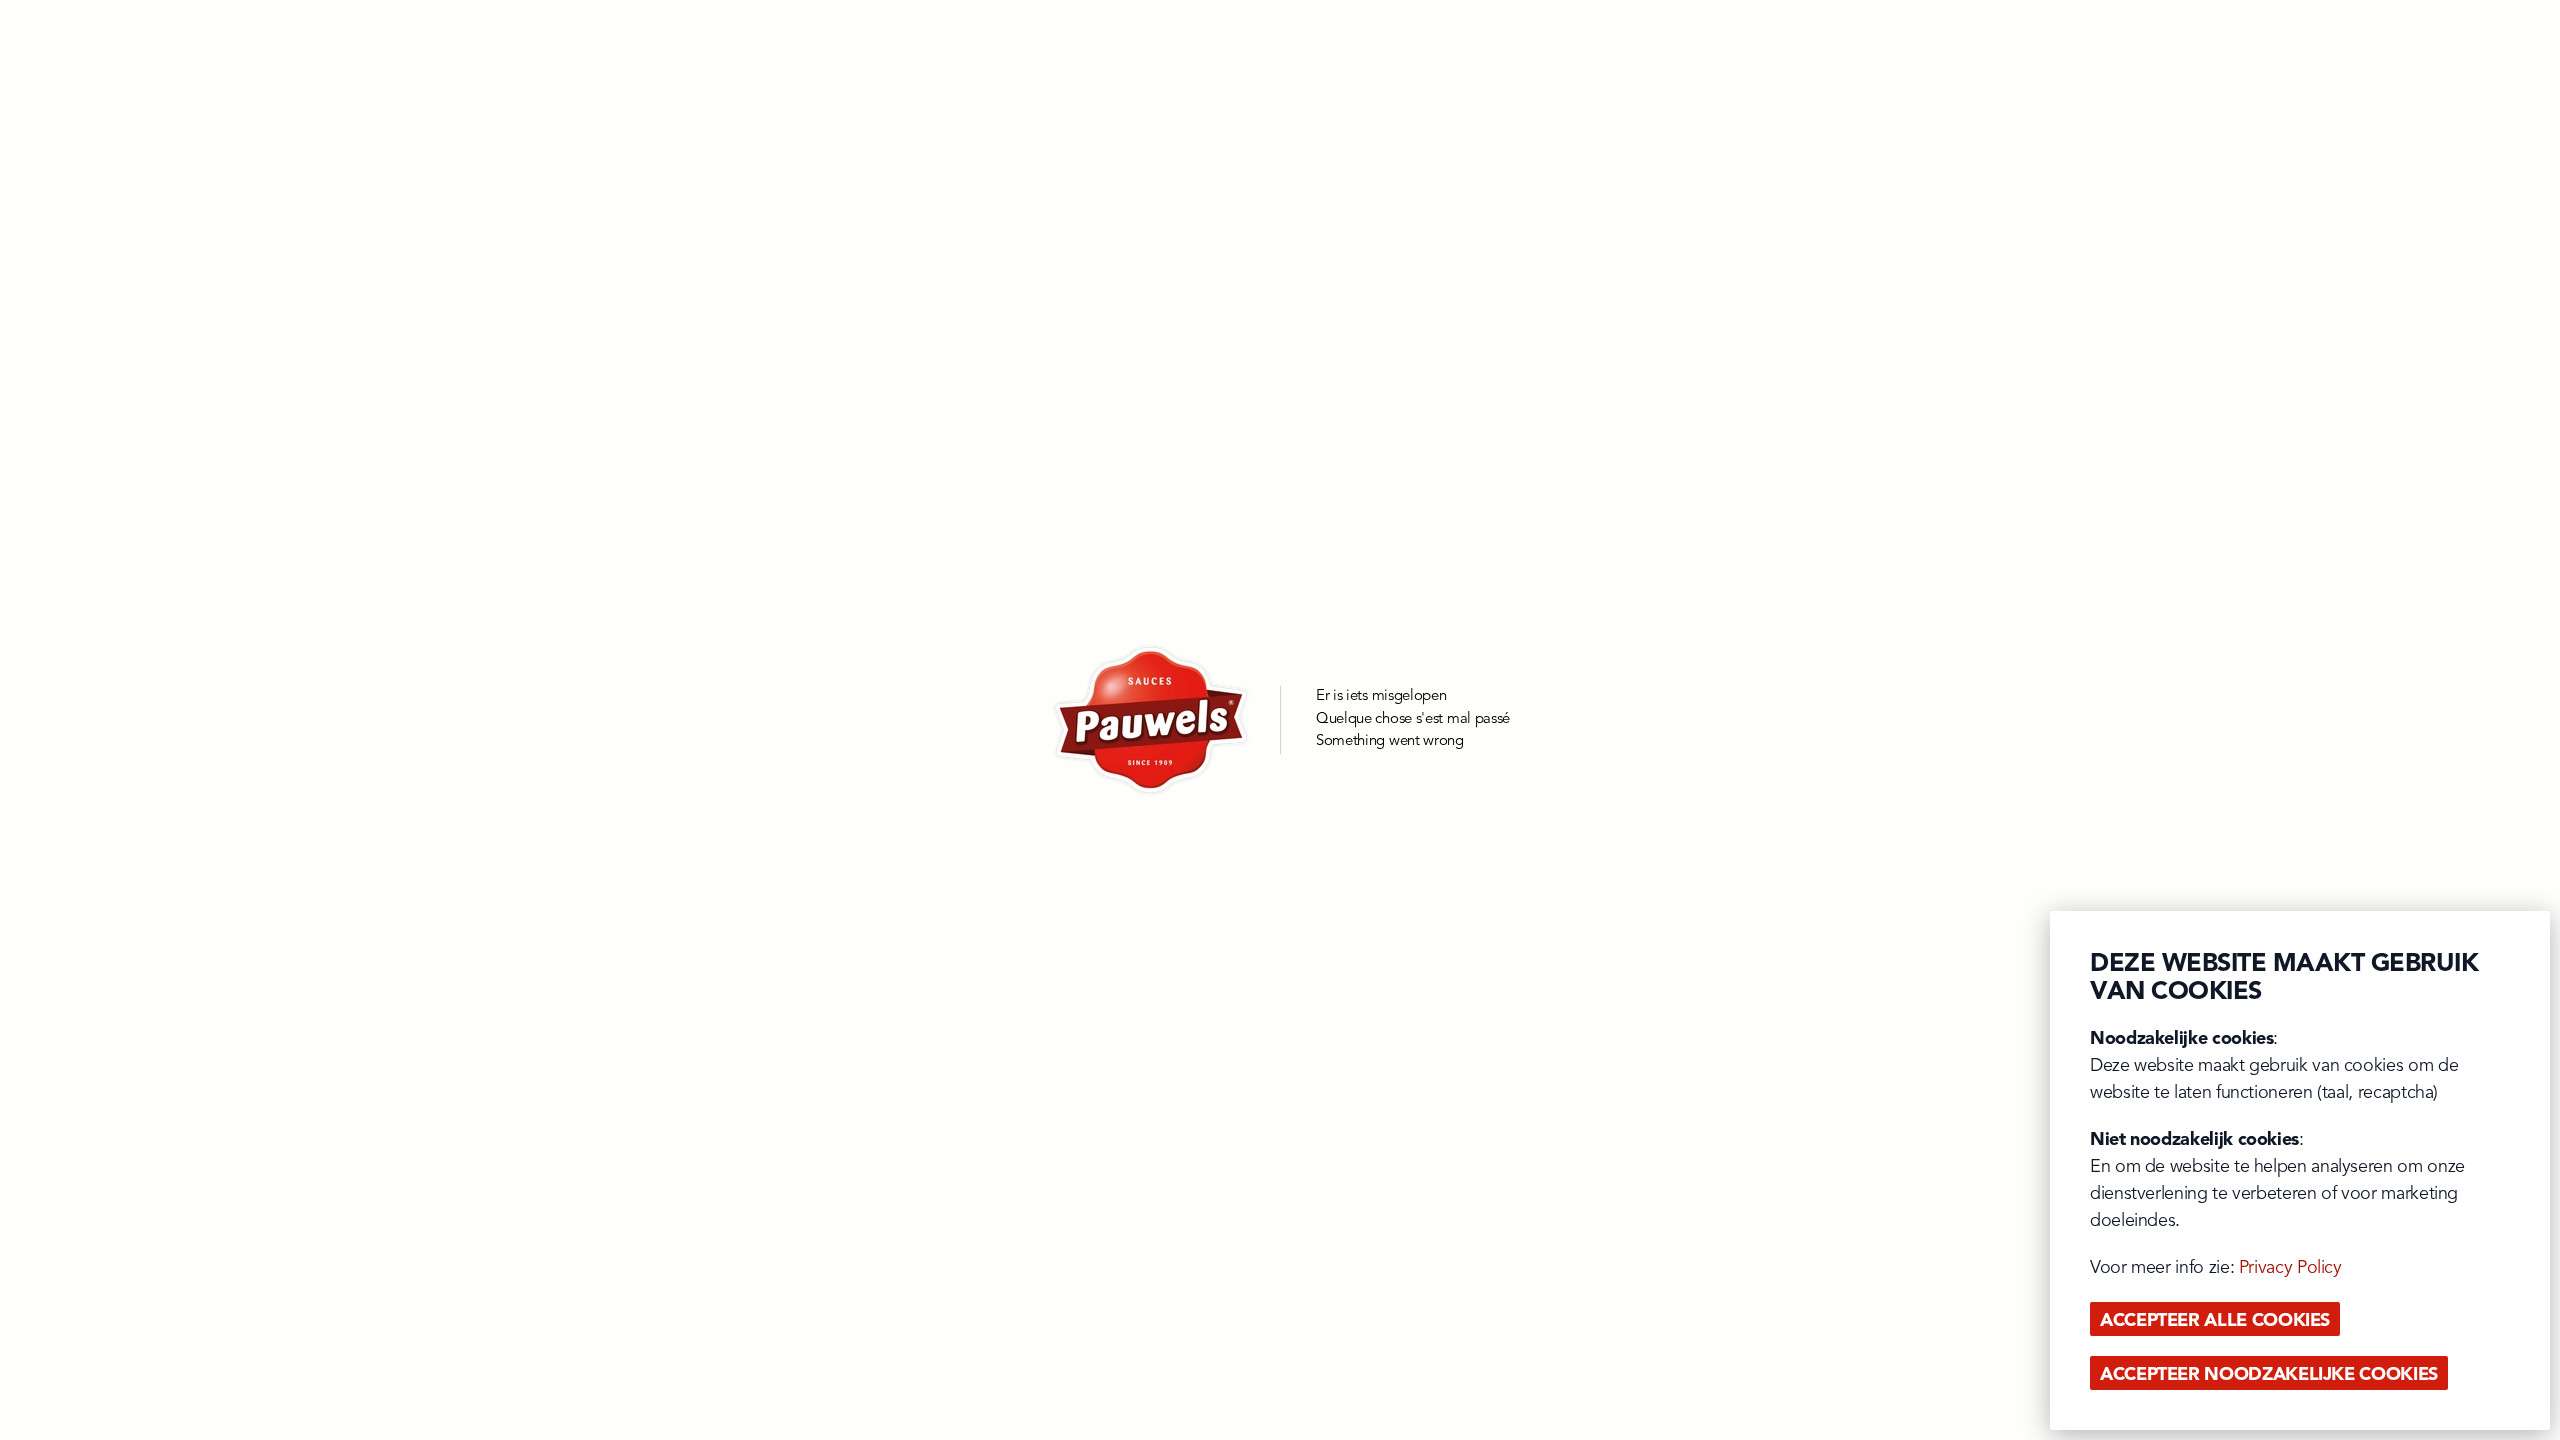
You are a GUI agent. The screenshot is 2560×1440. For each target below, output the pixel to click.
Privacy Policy (2290, 1268)
